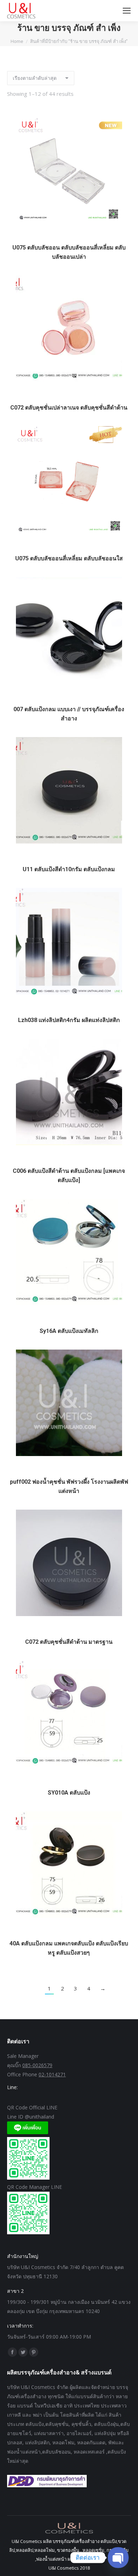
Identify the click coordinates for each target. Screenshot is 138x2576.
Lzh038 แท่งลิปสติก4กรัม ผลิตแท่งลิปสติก (69, 1020)
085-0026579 (37, 2065)
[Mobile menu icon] (127, 11)
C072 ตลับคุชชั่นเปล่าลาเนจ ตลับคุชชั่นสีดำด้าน (69, 408)
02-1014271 (52, 2074)
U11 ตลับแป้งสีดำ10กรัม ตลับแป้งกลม (69, 869)
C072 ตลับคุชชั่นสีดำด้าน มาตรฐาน (69, 1642)
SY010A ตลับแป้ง (69, 1793)
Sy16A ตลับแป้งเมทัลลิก (69, 1331)
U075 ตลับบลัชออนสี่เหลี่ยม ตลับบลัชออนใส (69, 558)
